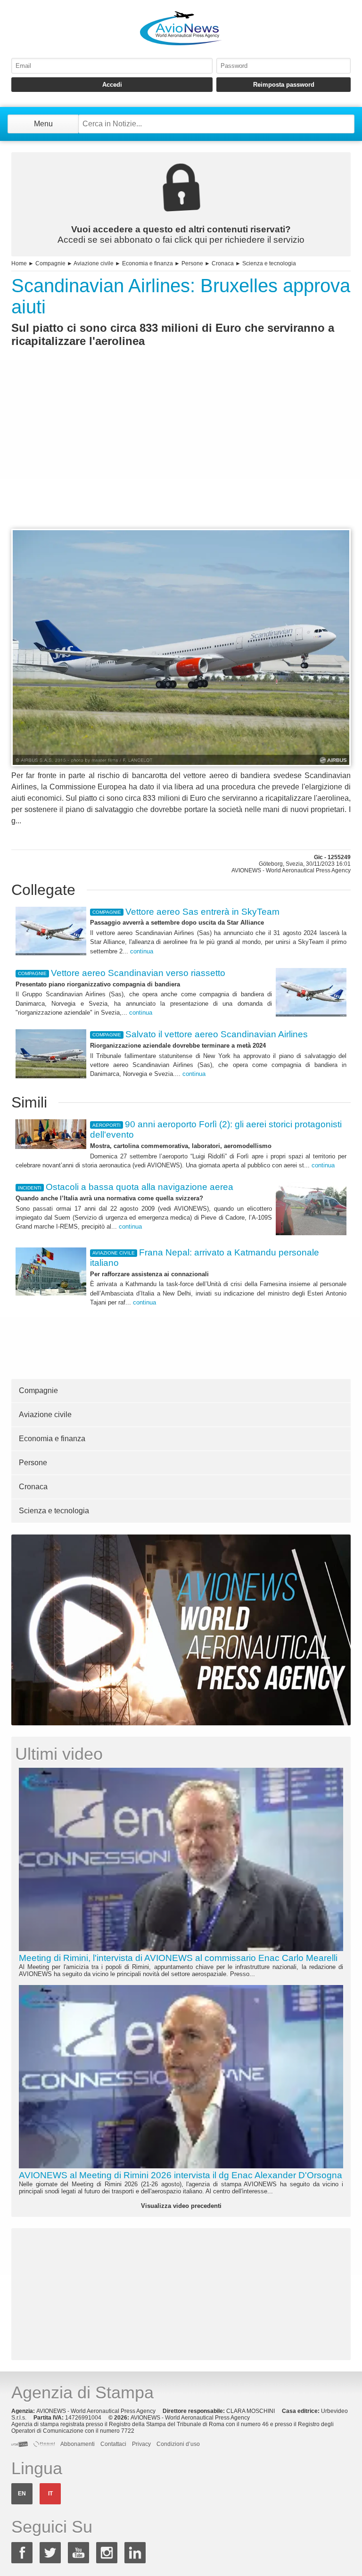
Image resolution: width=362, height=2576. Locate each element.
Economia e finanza (148, 263)
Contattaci (113, 2444)
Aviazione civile (94, 263)
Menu (43, 124)
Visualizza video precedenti (181, 2206)
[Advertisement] (181, 455)
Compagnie (50, 263)
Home (19, 263)
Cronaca (223, 263)
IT (50, 2494)
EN (22, 2494)
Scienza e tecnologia (269, 263)
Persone (192, 263)
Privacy (141, 2444)
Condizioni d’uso (178, 2444)
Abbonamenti (78, 2444)
